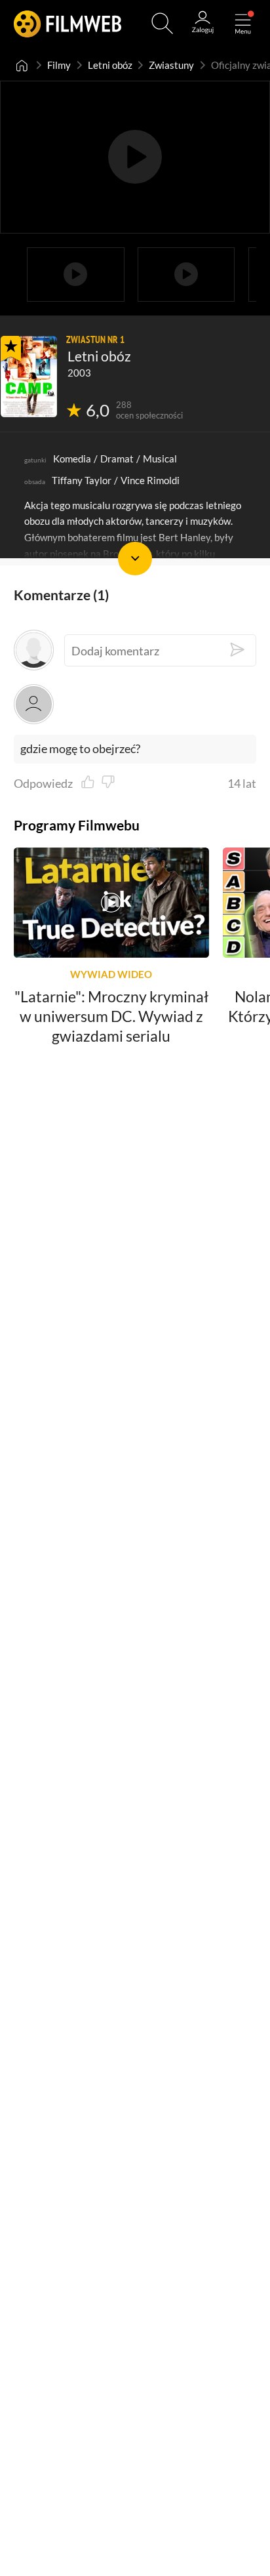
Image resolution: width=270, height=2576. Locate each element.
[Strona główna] (22, 65)
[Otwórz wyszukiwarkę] (162, 23)
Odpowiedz (43, 783)
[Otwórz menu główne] (243, 23)
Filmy (59, 65)
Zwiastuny (171, 65)
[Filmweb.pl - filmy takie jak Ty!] (68, 23)
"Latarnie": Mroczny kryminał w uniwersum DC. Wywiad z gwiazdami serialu (111, 1016)
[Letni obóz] (29, 377)
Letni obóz (110, 65)
